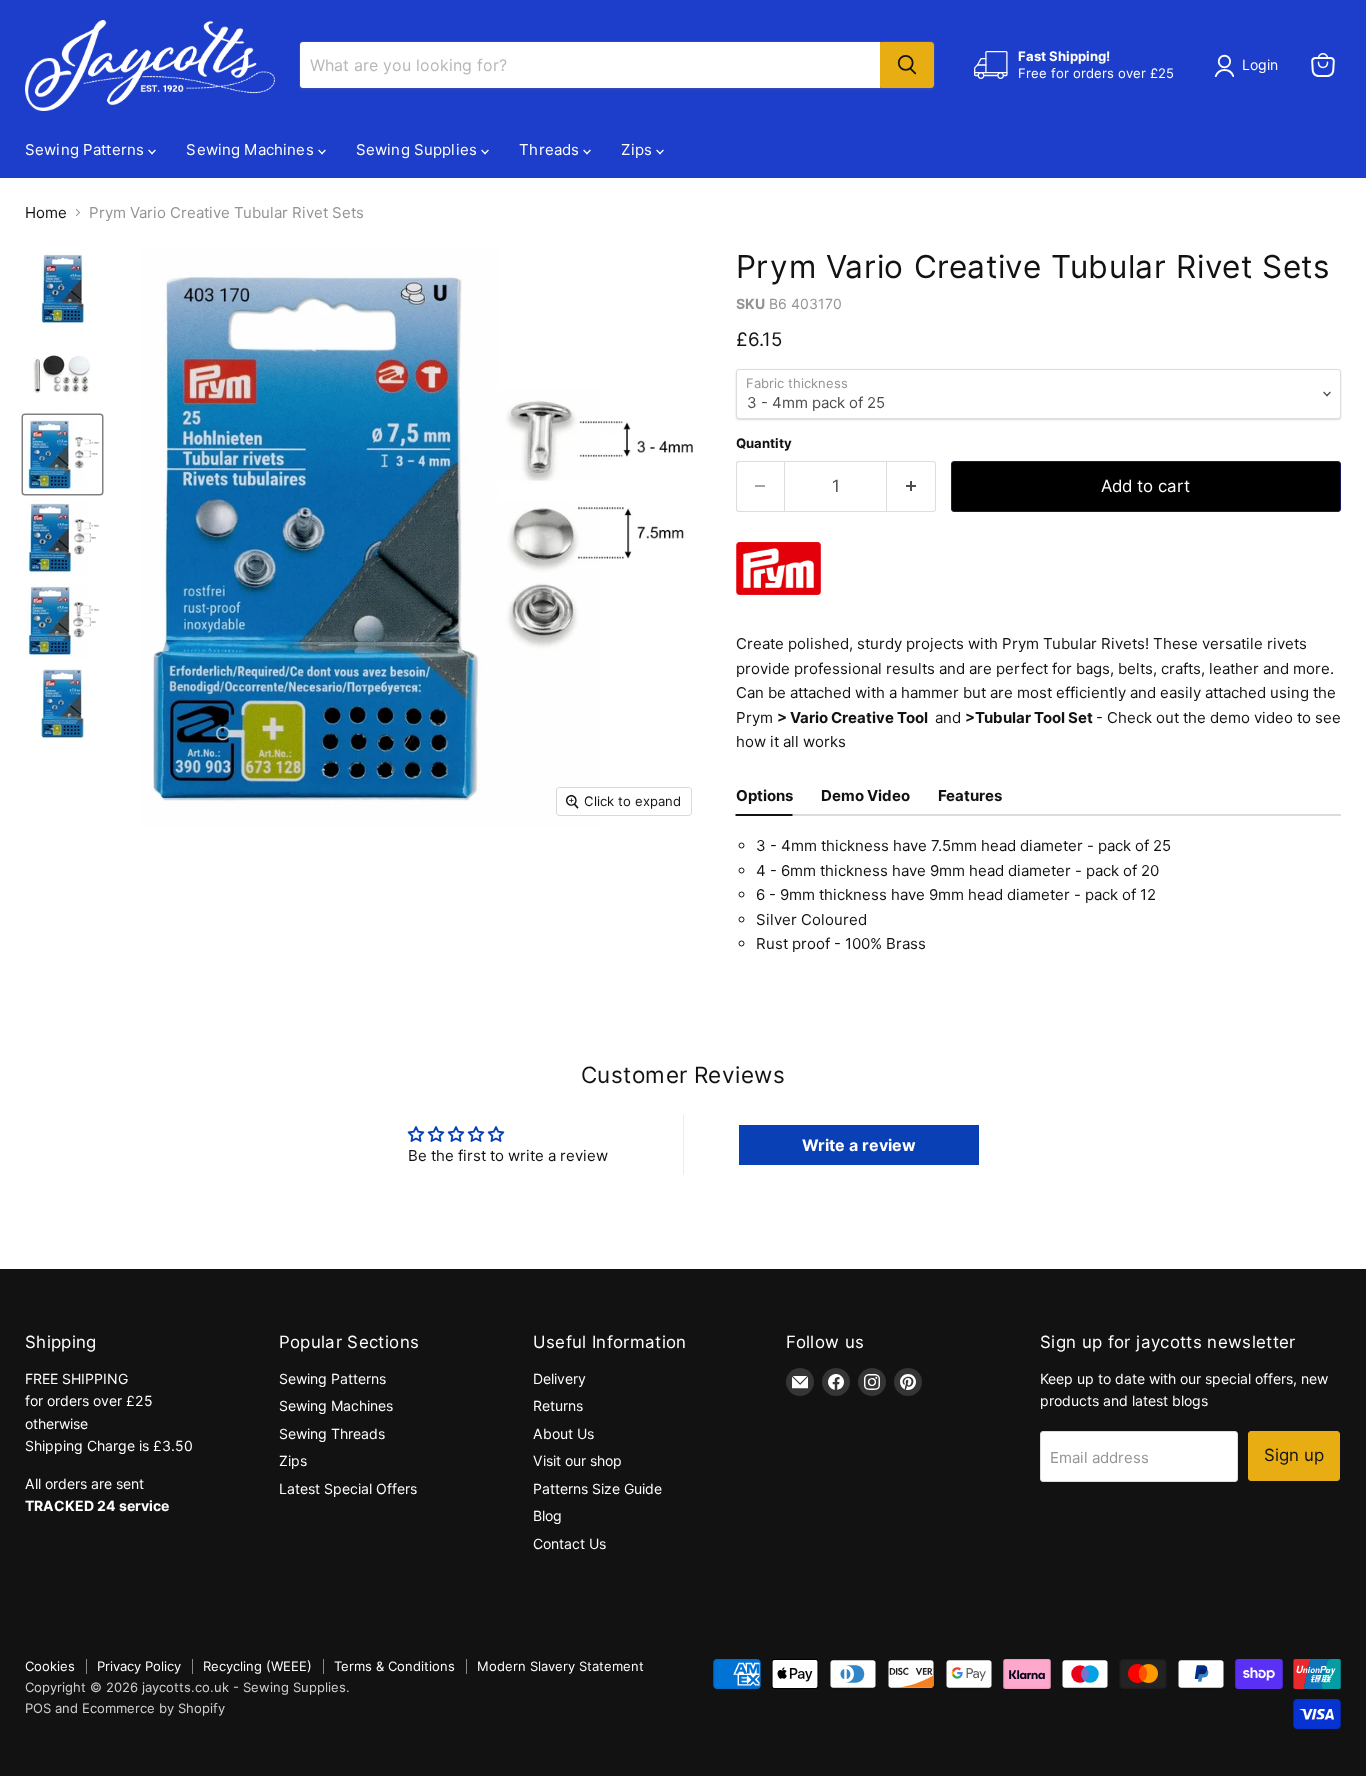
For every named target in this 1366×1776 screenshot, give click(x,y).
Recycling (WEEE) (257, 1666)
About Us (563, 1433)
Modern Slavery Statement (560, 1666)
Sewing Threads (332, 1433)
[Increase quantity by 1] (911, 486)
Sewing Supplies (418, 149)
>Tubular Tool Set (1029, 717)
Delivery (559, 1378)
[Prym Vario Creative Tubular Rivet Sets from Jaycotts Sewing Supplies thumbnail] (62, 288)
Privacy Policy (139, 1666)
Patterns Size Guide (597, 1488)
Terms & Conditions (394, 1666)
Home (46, 212)
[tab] (764, 798)
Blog (547, 1515)
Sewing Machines (251, 149)
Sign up (1294, 1455)
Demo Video (865, 795)
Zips (638, 149)
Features (970, 795)
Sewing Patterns (86, 149)
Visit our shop (577, 1460)
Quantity (764, 443)
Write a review (859, 1145)
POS (38, 1708)
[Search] (907, 65)
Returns (558, 1405)
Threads (551, 149)
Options (764, 795)
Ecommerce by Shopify (153, 1708)
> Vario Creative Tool (852, 717)
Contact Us (569, 1543)
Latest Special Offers (348, 1488)
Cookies (50, 1666)
